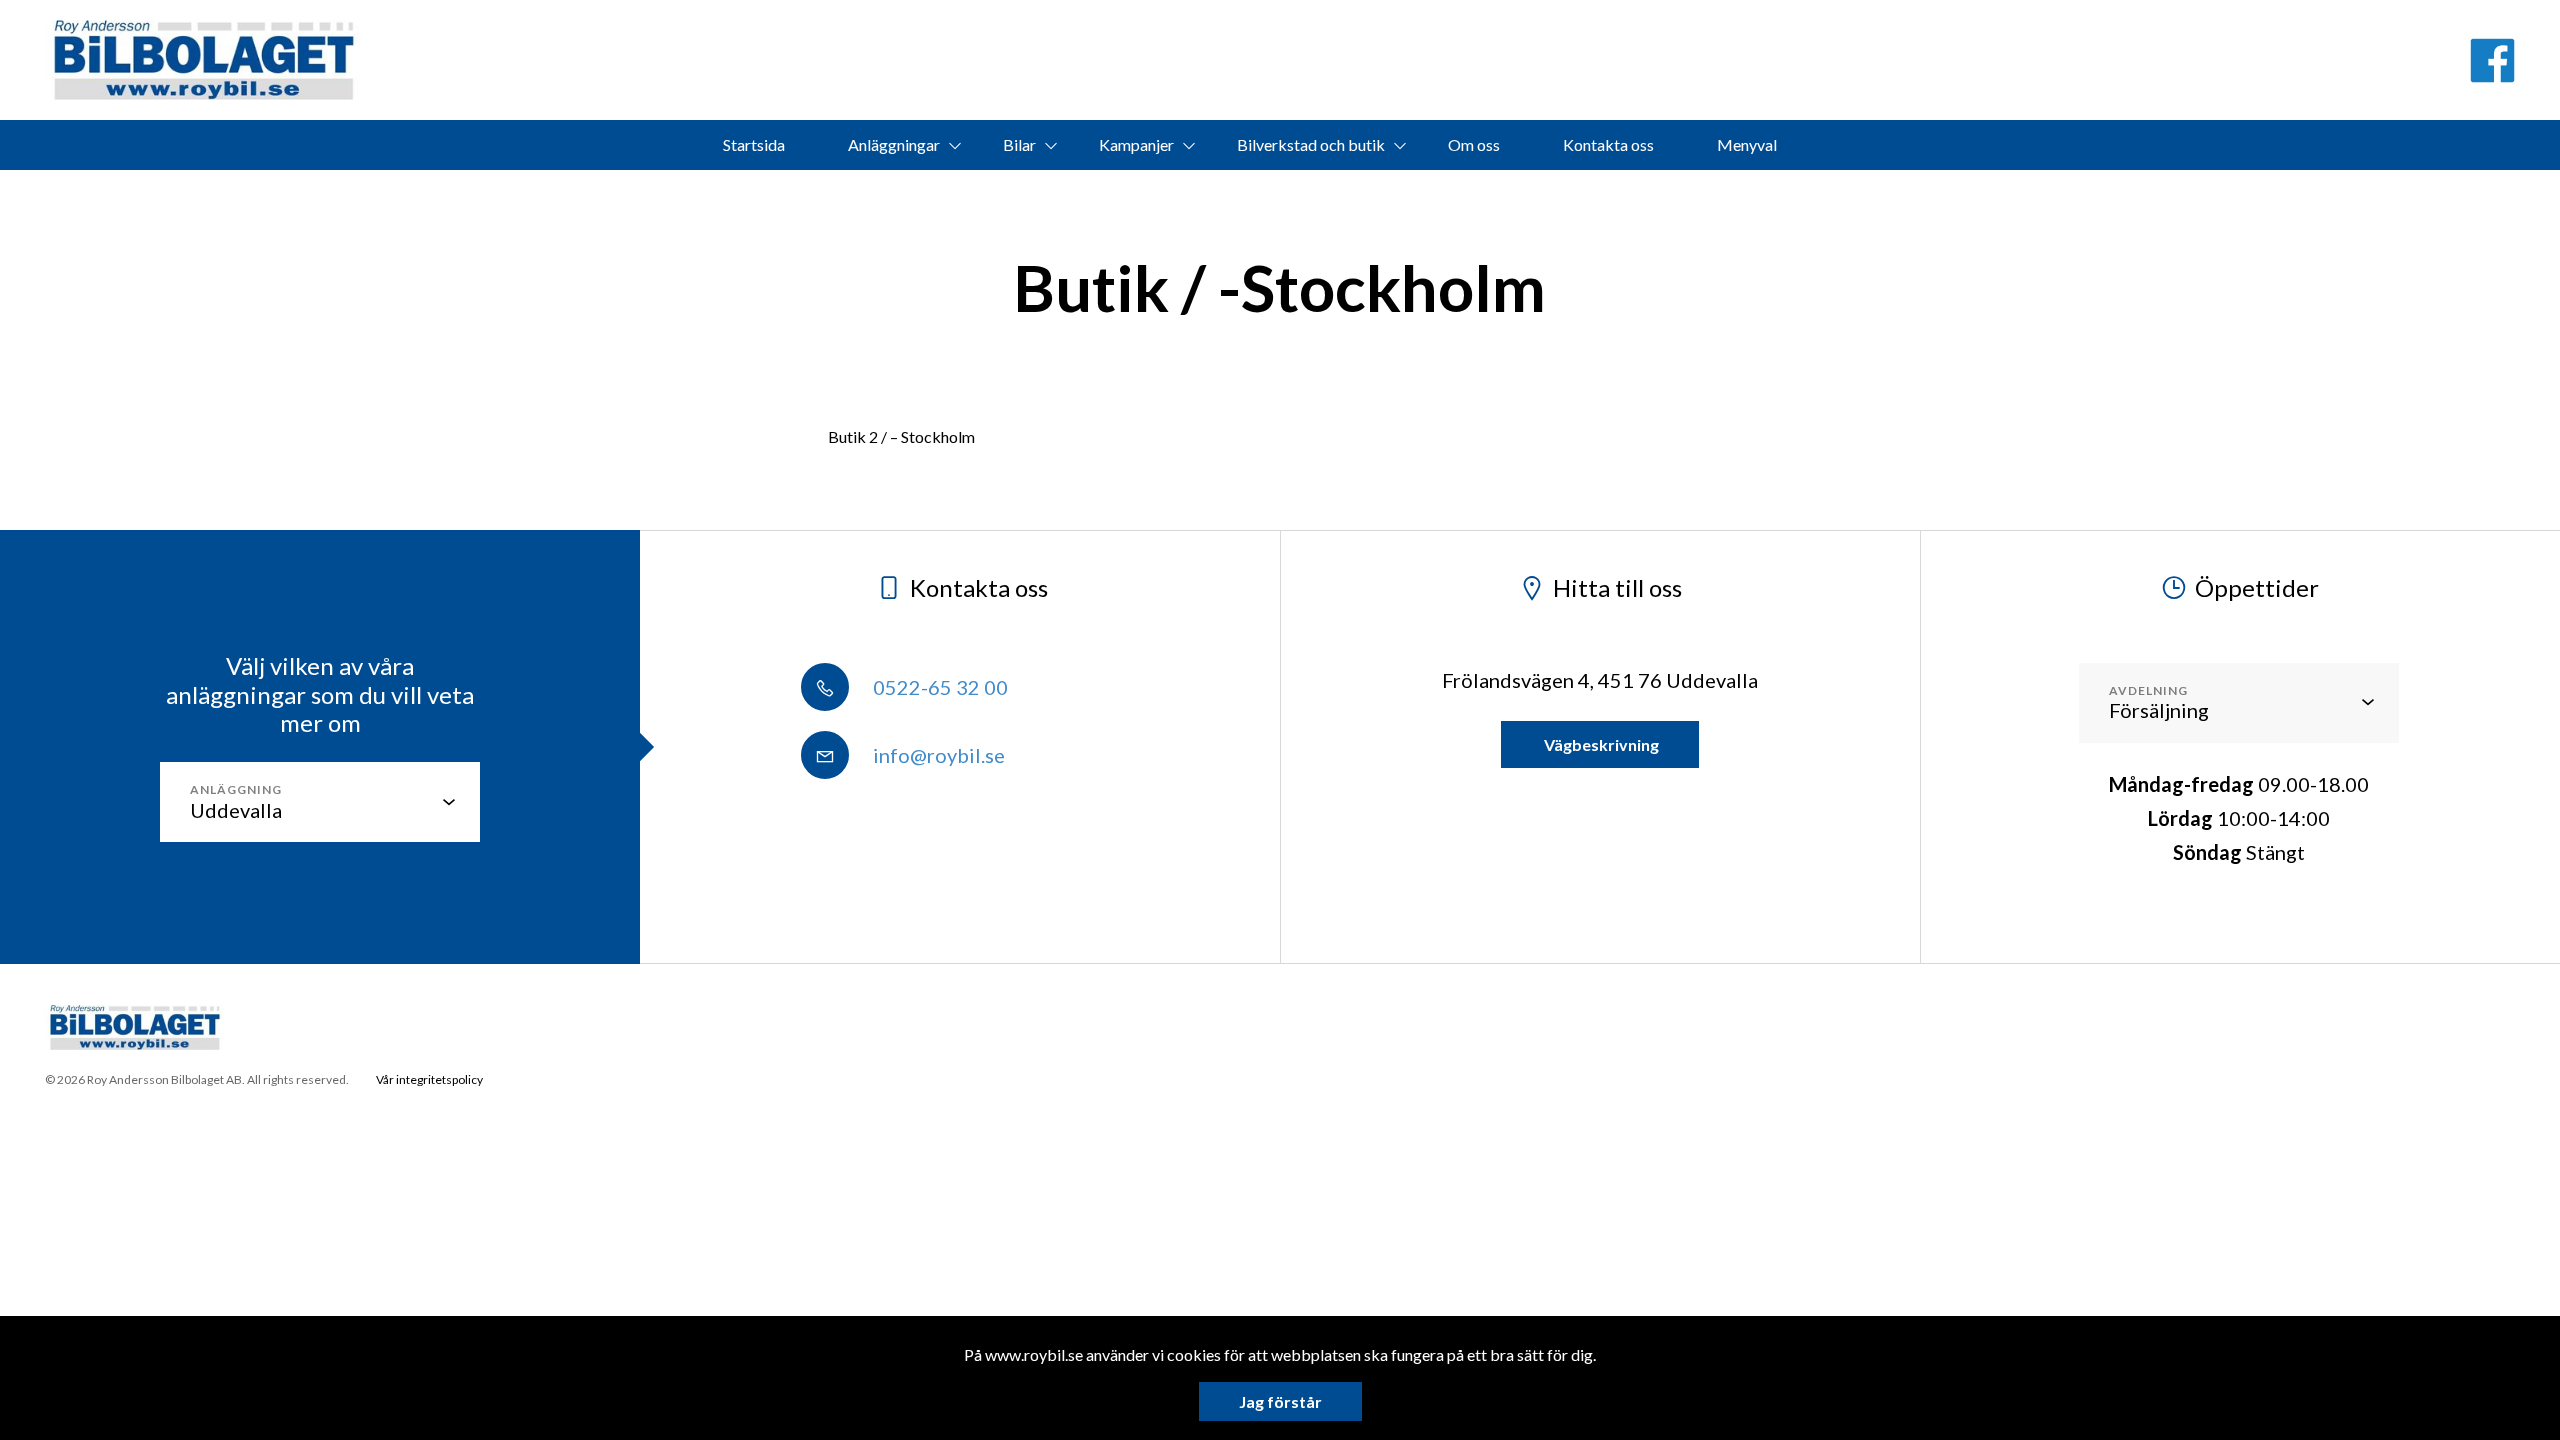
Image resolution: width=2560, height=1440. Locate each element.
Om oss (1474, 144)
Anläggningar (894, 144)
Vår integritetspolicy (429, 1079)
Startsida (754, 144)
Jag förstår (1280, 1401)
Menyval (1747, 144)
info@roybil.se (937, 755)
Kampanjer (1136, 144)
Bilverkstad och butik (1311, 144)
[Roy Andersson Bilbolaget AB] (204, 60)
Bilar (1019, 144)
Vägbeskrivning (1600, 744)
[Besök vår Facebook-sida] (2492, 60)
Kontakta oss (1608, 144)
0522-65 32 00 (938, 687)
